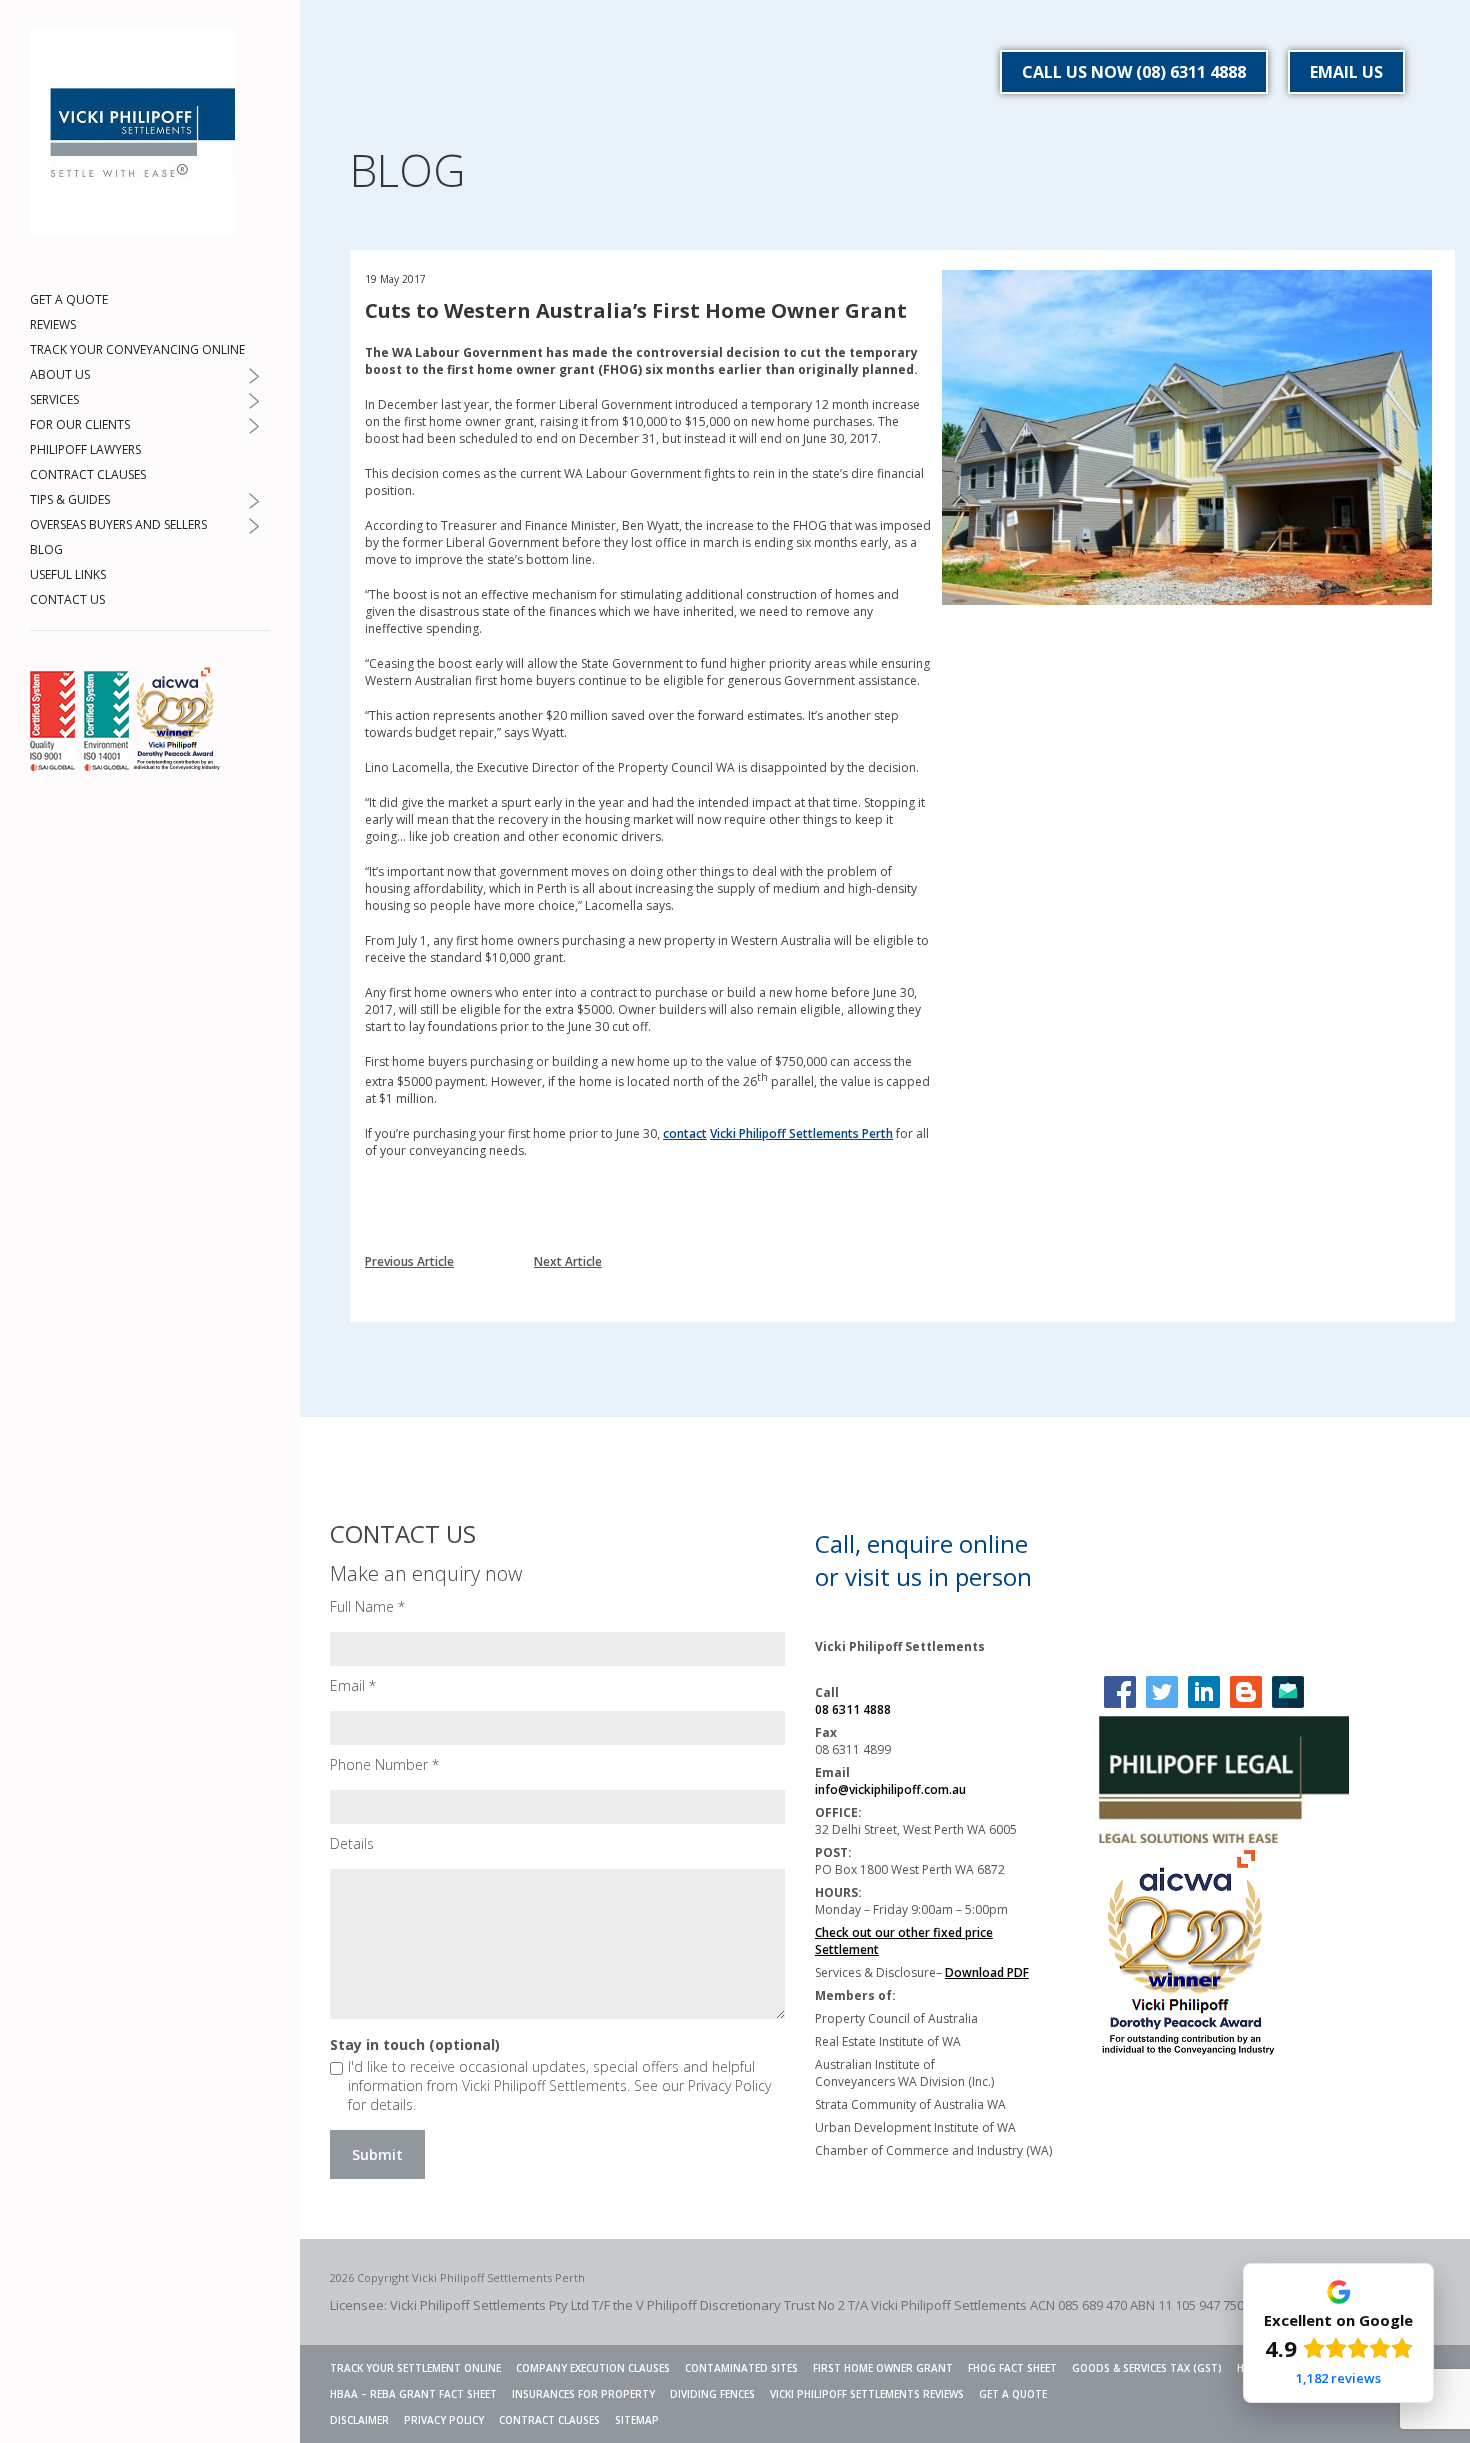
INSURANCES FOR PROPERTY (583, 2394)
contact (685, 1133)
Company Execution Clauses (593, 2368)
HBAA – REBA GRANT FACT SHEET (413, 2394)
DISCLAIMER (359, 2420)
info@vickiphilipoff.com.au (890, 1789)
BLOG (46, 549)
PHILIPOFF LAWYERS (85, 449)
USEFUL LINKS (68, 574)
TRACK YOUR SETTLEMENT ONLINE (415, 2368)
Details (352, 1843)
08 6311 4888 (853, 1709)
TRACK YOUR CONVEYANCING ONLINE (137, 349)
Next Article (568, 1261)
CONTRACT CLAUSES (88, 474)
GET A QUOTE (69, 299)
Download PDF (987, 1972)
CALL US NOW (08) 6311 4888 (1134, 72)
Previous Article (409, 1261)
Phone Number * (384, 1764)
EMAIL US (1346, 72)
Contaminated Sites (741, 2368)
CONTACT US (67, 599)
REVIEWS (53, 324)
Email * (353, 1685)
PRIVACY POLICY (444, 2420)
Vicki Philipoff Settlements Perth (801, 1133)
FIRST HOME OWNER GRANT (883, 2368)
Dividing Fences (712, 2394)
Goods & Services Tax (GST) (1147, 2368)
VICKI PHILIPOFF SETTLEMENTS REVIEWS (867, 2394)
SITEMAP (637, 2420)
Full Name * (367, 1606)
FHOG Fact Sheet (1012, 2368)
